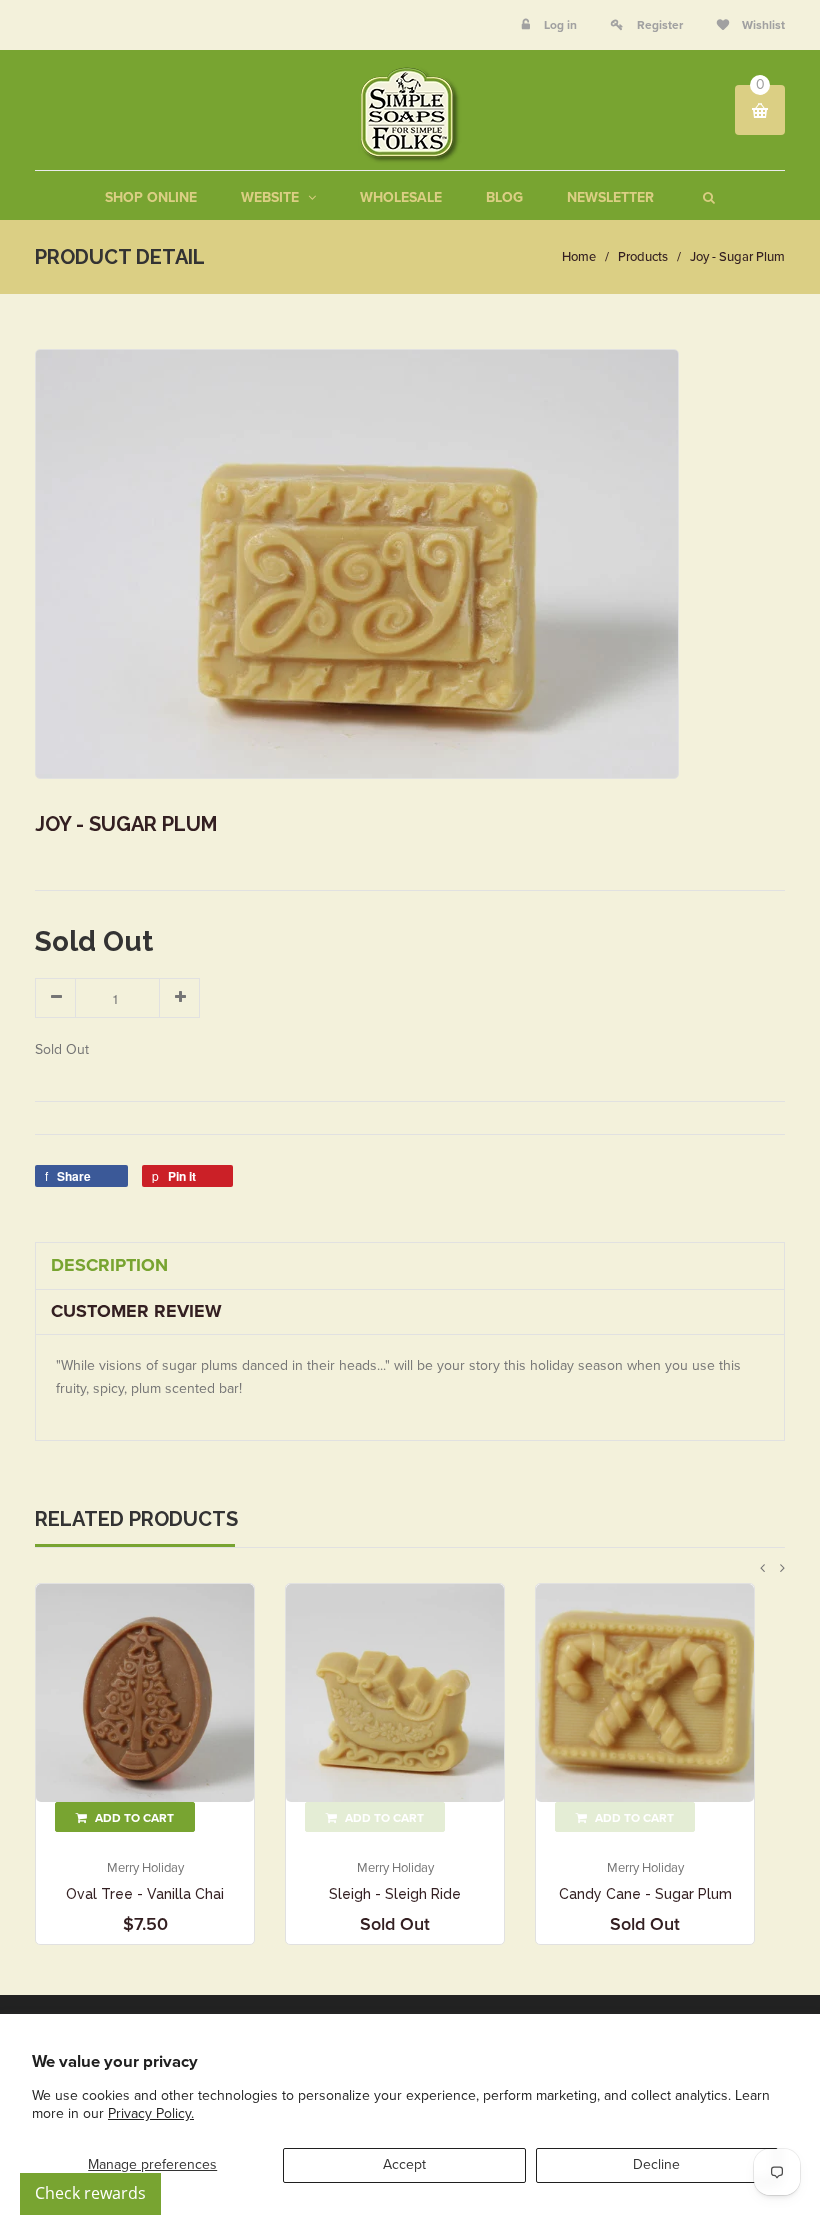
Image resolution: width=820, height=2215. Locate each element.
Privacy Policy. (151, 2113)
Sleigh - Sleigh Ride (395, 1894)
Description (109, 1265)
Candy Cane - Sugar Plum (645, 1894)
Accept (404, 2164)
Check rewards (90, 2193)
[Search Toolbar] (706, 197)
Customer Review (136, 1311)
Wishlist (762, 25)
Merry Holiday (145, 1868)
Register (660, 25)
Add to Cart (133, 1818)
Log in (560, 25)
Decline (656, 2164)
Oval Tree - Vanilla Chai (145, 1894)
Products (643, 257)
